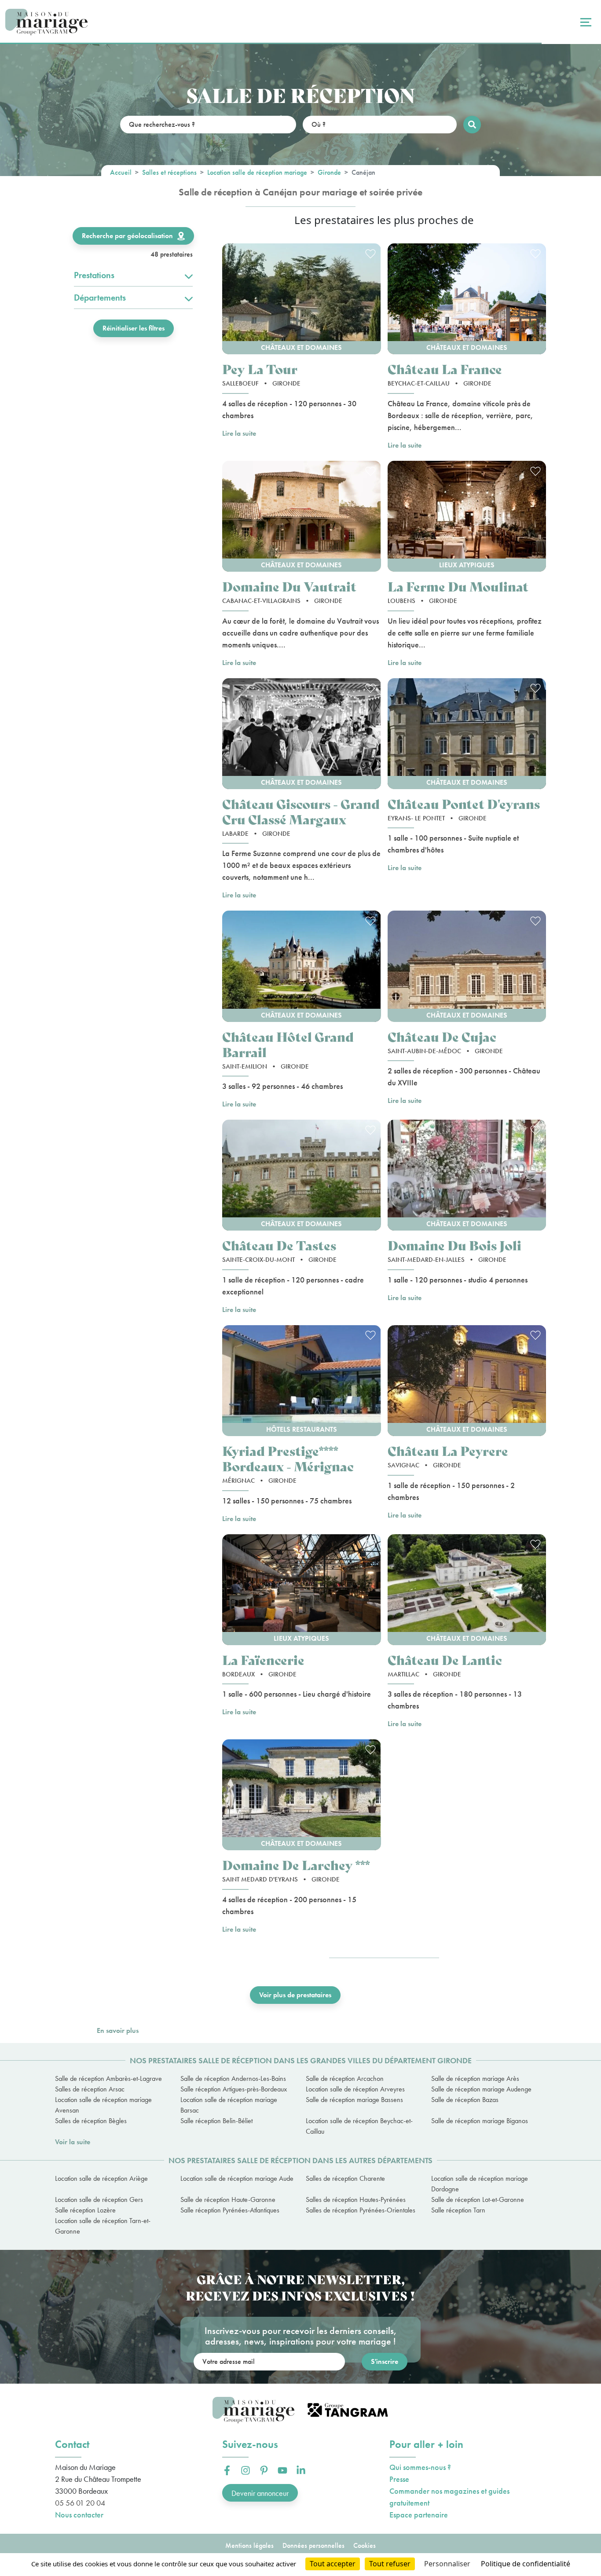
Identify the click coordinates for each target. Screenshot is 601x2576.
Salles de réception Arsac (90, 2089)
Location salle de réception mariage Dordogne (480, 2184)
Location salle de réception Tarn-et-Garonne (103, 2226)
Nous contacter (79, 2515)
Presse (399, 2479)
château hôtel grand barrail (288, 1044)
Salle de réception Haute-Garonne (228, 2199)
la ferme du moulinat (458, 586)
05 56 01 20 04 (80, 2503)
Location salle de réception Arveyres (355, 2089)
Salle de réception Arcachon (345, 2078)
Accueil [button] (121, 172)
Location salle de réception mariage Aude (237, 2178)
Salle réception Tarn (458, 2210)
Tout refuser (390, 2564)
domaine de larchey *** (296, 1865)
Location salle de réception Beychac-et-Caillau (359, 2126)
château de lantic (445, 1659)
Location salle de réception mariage (257, 172)
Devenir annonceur (260, 2493)
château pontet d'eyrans (464, 803)
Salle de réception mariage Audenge (481, 2089)
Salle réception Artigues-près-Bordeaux (234, 2089)
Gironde (329, 172)
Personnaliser (447, 2564)
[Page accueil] (46, 22)
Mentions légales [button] (249, 2545)
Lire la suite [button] (239, 433)
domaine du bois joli (454, 1245)
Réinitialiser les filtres (134, 328)
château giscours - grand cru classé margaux (301, 811)
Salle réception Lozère (85, 2210)
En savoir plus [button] (118, 2030)
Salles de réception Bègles (91, 2121)
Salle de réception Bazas (465, 2100)
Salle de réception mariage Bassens (354, 2100)
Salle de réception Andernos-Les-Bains (233, 2078)
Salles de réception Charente (345, 2178)
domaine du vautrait (289, 586)
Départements (100, 298)
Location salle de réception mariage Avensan (103, 2105)
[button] (302, 299)
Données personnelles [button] (313, 2545)
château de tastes (279, 1245)
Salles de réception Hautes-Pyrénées (356, 2199)
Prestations (94, 275)
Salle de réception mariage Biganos (480, 2121)
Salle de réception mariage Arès (475, 2078)
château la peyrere (448, 1450)
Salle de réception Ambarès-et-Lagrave (108, 2078)
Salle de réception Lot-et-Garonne (478, 2199)
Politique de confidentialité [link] (526, 2564)
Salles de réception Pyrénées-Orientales (361, 2210)
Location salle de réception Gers (99, 2199)
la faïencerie (263, 1659)
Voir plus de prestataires (295, 1995)
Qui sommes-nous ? (420, 2467)
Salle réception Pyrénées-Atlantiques (230, 2210)
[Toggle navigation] (585, 22)
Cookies (365, 2545)
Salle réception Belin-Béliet (216, 2121)
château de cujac (442, 1036)
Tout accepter (333, 2564)
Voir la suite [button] (73, 2142)
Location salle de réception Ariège (101, 2178)
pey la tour (260, 369)
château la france (445, 369)
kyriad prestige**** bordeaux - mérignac (288, 1458)
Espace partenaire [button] (419, 2515)
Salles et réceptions (169, 172)
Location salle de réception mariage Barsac (229, 2105)
